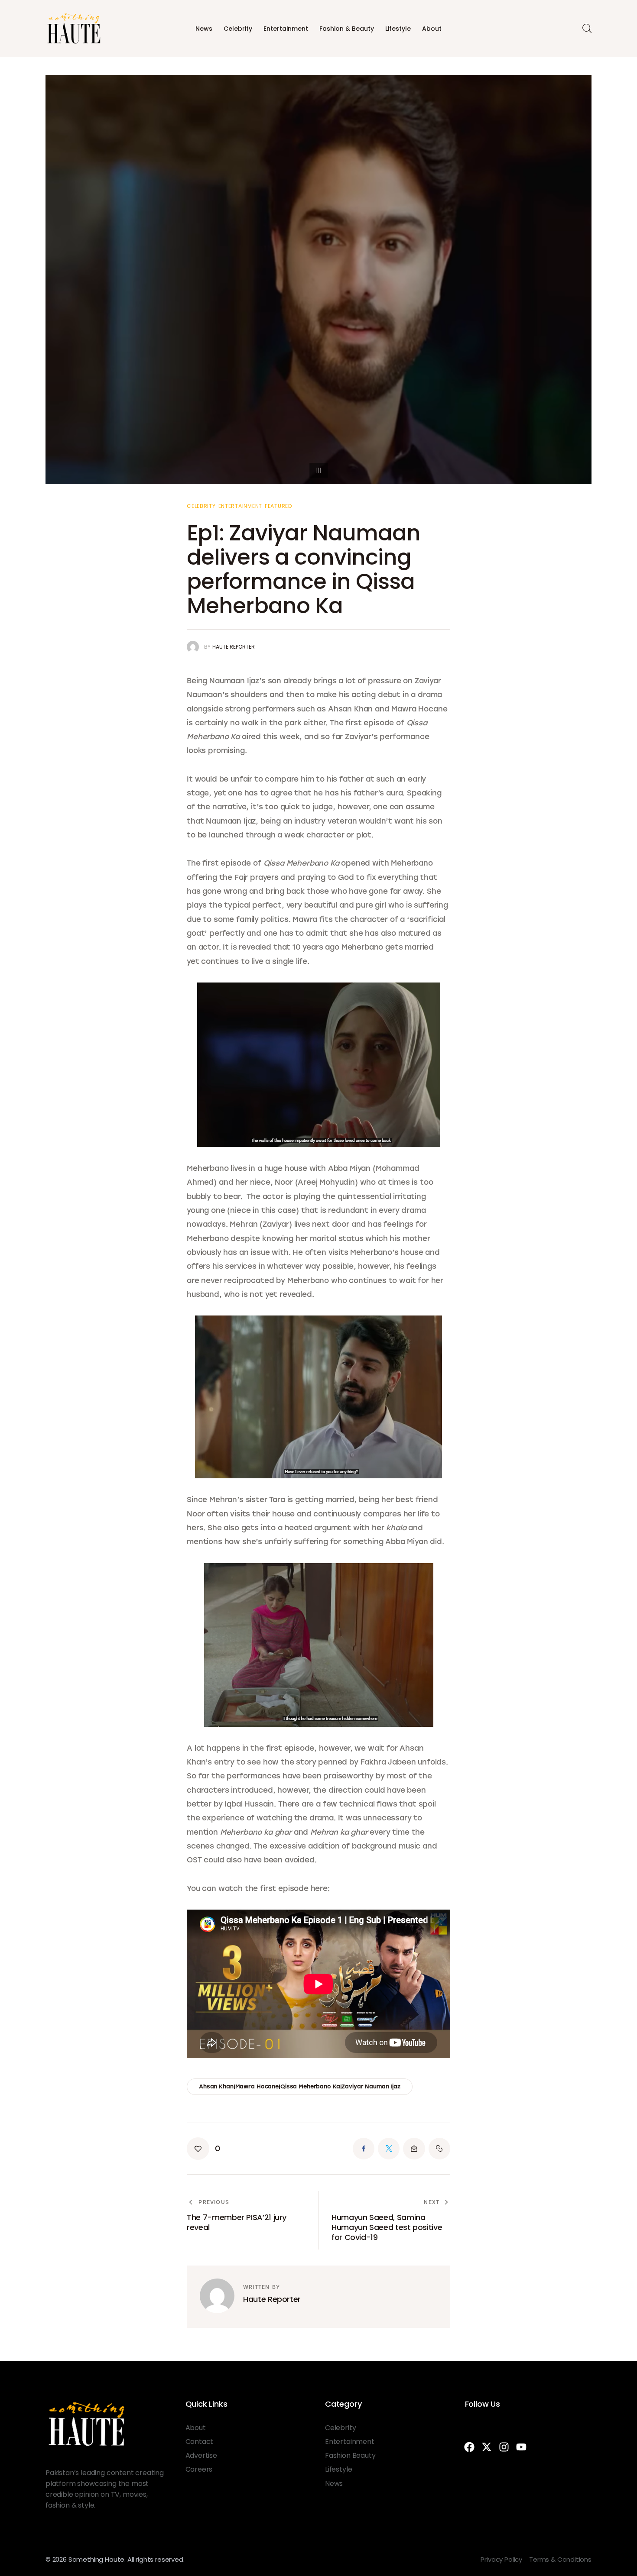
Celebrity (238, 29)
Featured (278, 506)
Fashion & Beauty (347, 29)
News (204, 29)
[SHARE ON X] (389, 2149)
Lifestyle (398, 29)
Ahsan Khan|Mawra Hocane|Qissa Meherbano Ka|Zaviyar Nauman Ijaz (300, 2086)
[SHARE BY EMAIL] (414, 2149)
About (432, 29)
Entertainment (286, 29)
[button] (203, 2149)
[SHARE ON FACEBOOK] (364, 2149)
